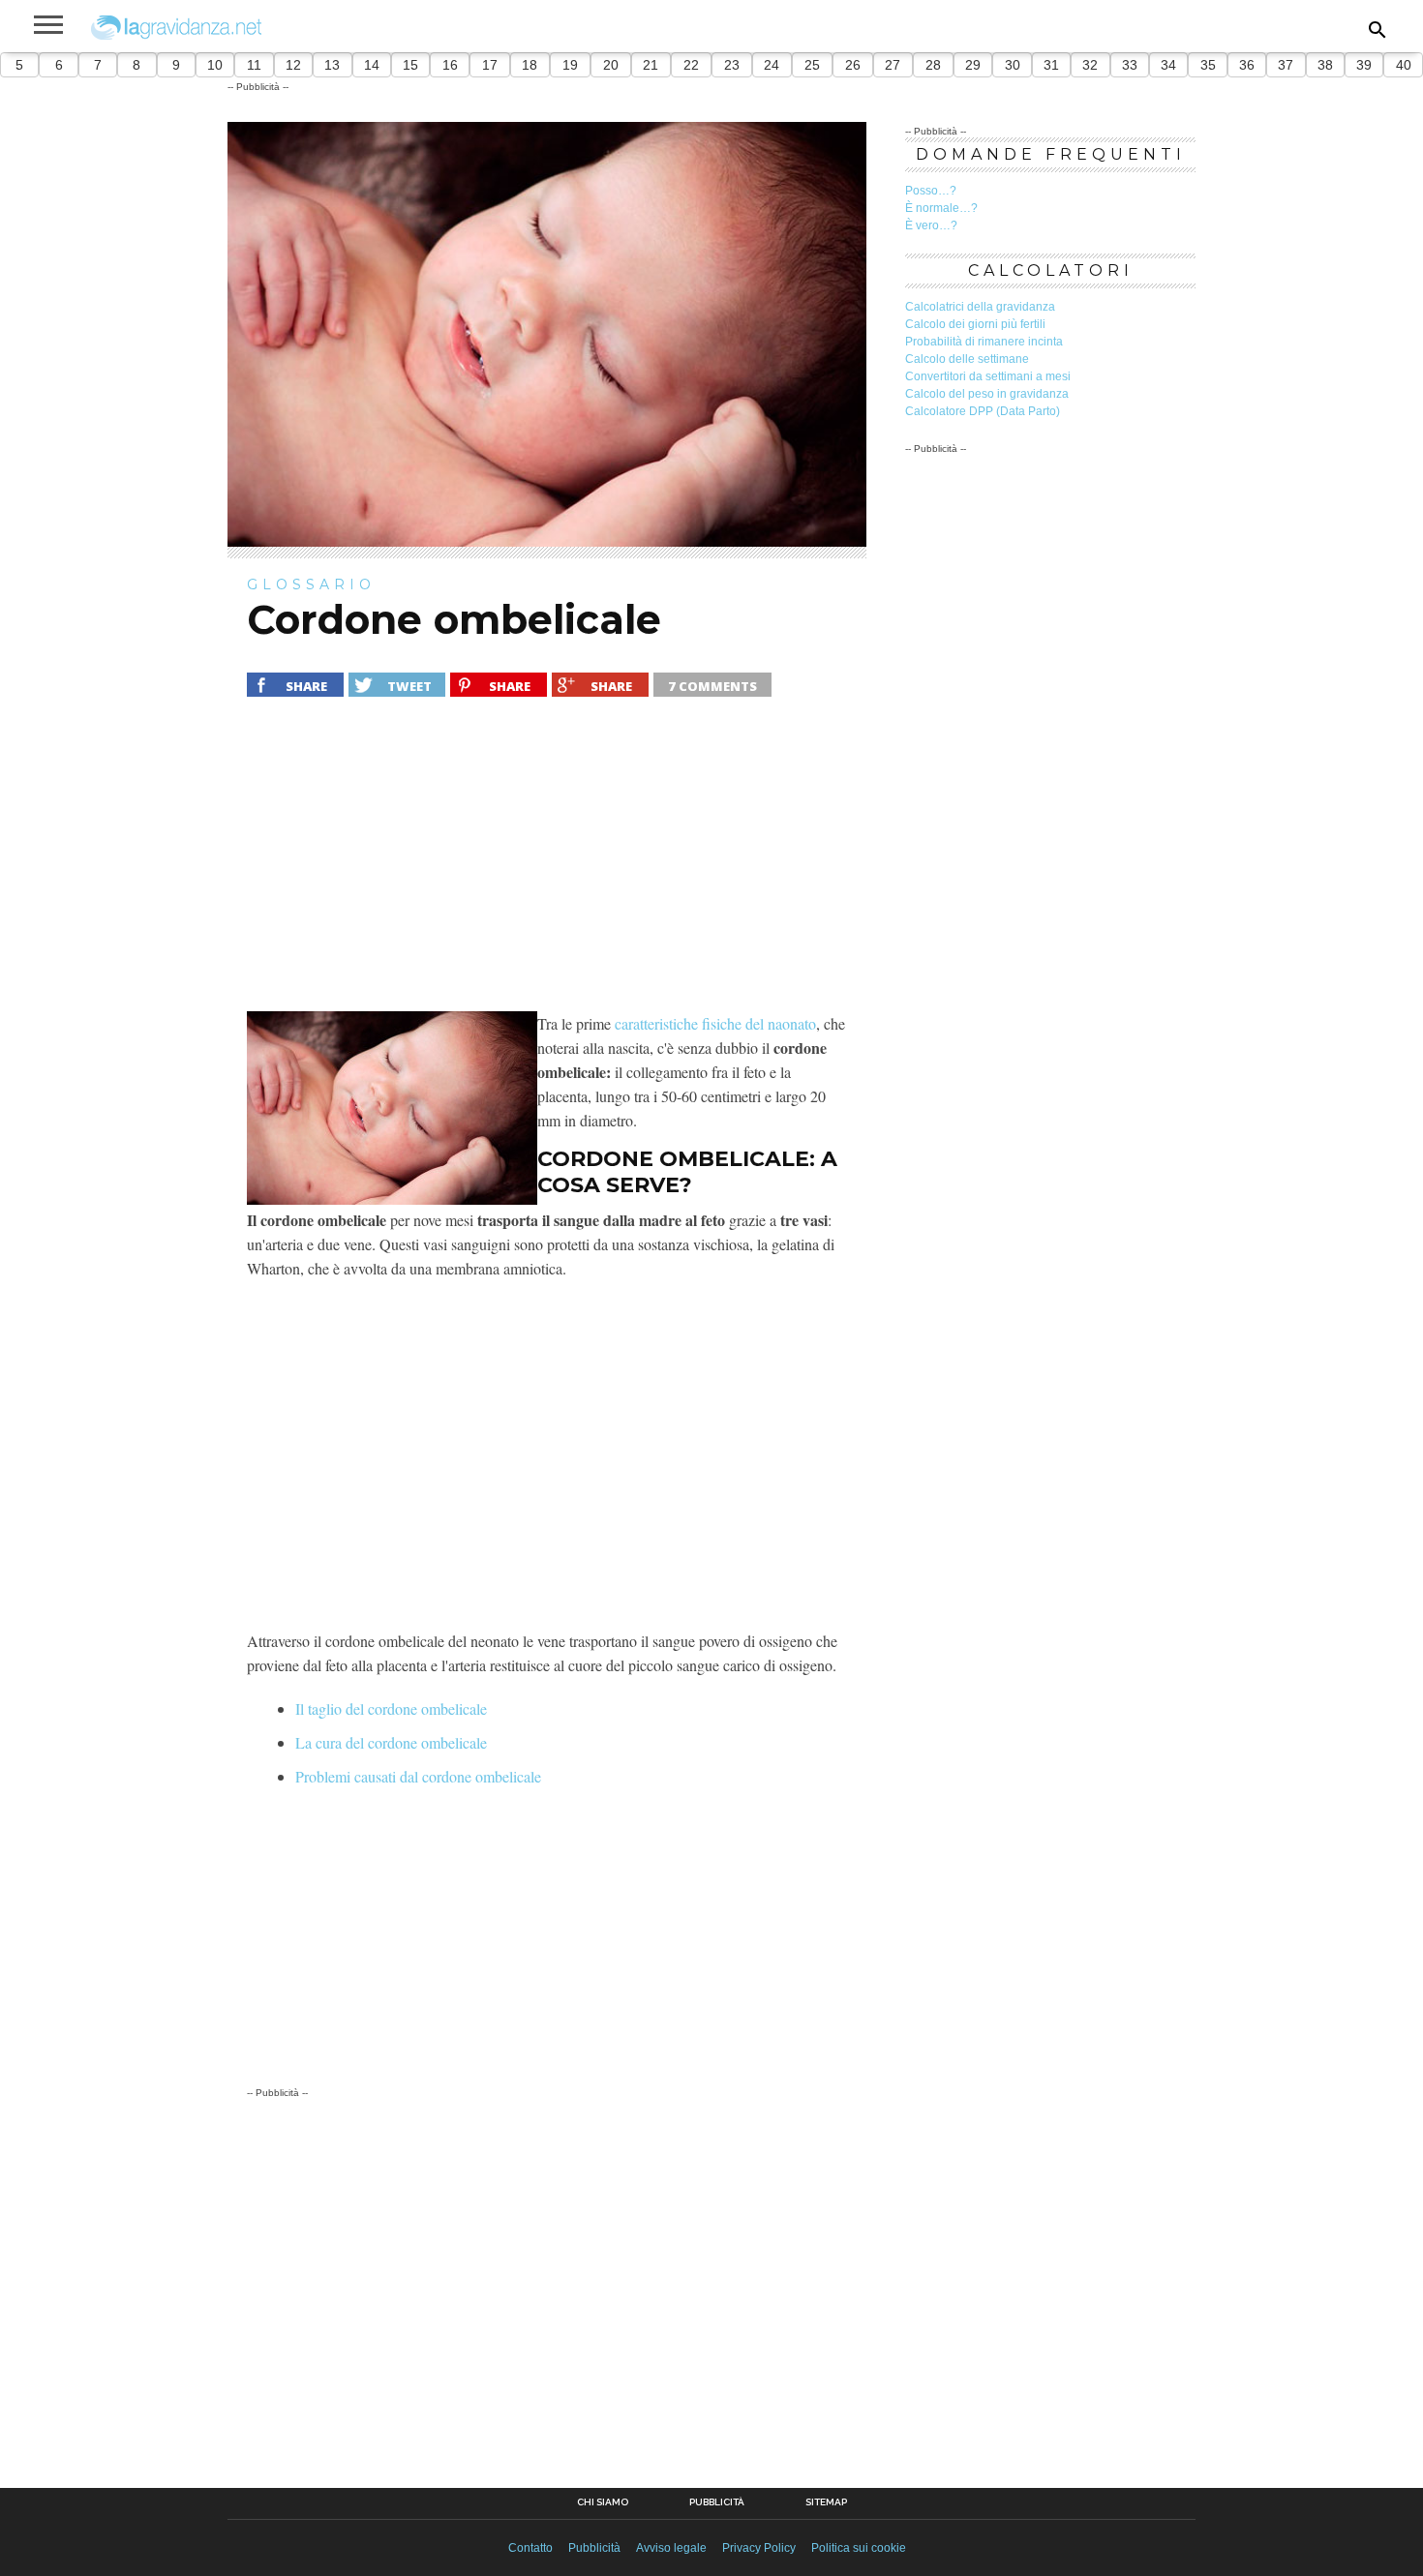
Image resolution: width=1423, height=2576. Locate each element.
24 (772, 65)
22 (691, 65)
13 (332, 65)
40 (1404, 65)
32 (1090, 65)
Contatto (530, 2548)
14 (372, 65)
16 (450, 65)
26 (853, 65)
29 (973, 65)
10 (215, 65)
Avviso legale (671, 2548)
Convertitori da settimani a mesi (988, 376)
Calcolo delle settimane (967, 359)
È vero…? (931, 225)
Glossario (311, 584)
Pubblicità (717, 2502)
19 (570, 65)
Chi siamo (603, 2502)
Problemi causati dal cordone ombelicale (418, 1776)
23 (732, 65)
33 (1130, 65)
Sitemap (826, 2502)
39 (1364, 65)
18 (530, 65)
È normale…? (941, 208)
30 (1013, 65)
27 (893, 65)
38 (1325, 65)
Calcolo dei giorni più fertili (975, 324)
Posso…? (931, 191)
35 (1208, 65)
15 (410, 65)
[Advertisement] (547, 866)
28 (933, 65)
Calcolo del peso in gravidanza (987, 394)
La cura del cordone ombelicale (391, 1742)
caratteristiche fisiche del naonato (715, 1023)
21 (651, 65)
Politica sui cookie (859, 2548)
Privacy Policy (759, 2548)
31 (1051, 65)
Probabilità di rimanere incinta (984, 342)
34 (1168, 65)
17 (490, 65)
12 (293, 65)
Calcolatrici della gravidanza (980, 307)
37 (1286, 65)
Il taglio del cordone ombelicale (391, 1708)
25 (812, 65)
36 (1247, 65)
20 (611, 65)
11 (254, 65)
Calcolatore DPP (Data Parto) (983, 411)
